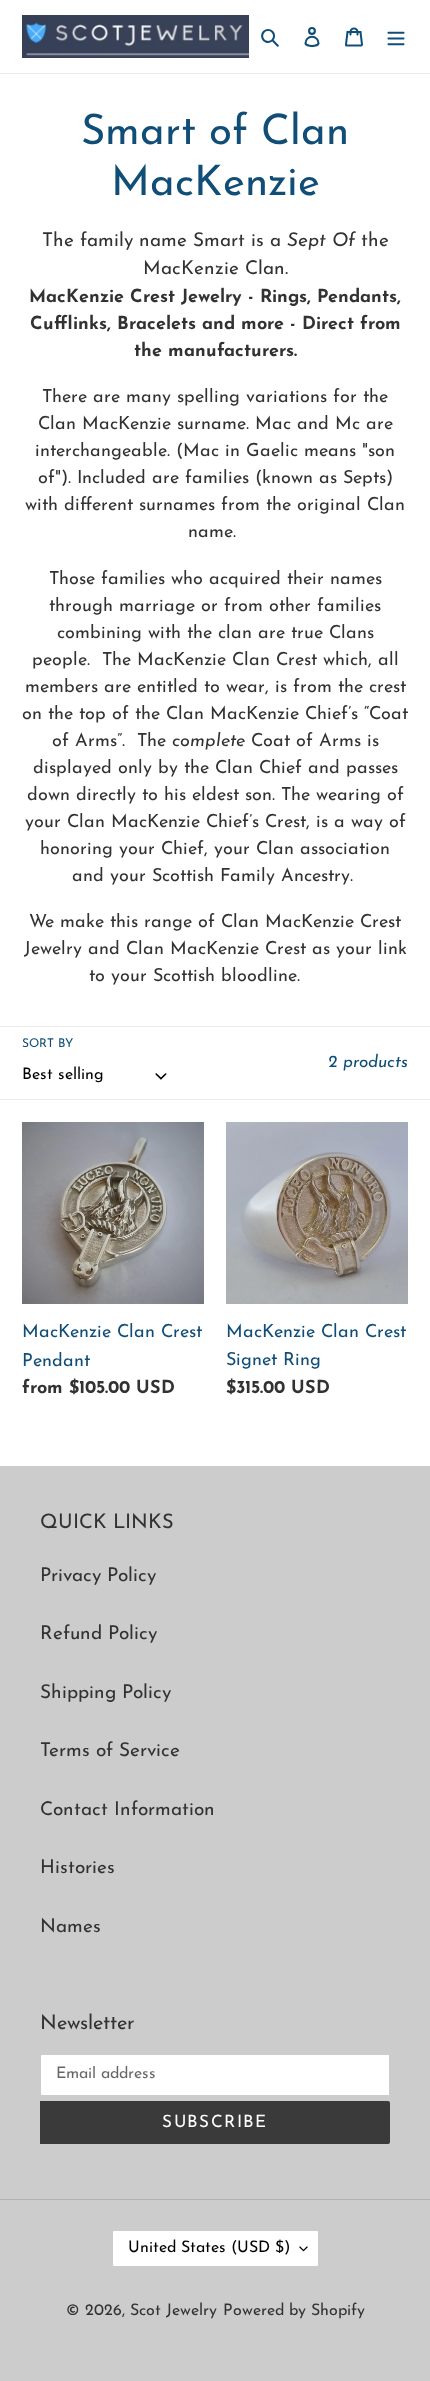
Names (70, 1927)
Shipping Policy (105, 1693)
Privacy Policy (98, 1576)
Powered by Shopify (294, 2311)
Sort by (47, 1044)
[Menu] (396, 36)
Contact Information (127, 1810)
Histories (77, 1868)
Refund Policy (98, 1634)
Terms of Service (110, 1751)
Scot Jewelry (173, 2311)
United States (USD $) (209, 2248)
